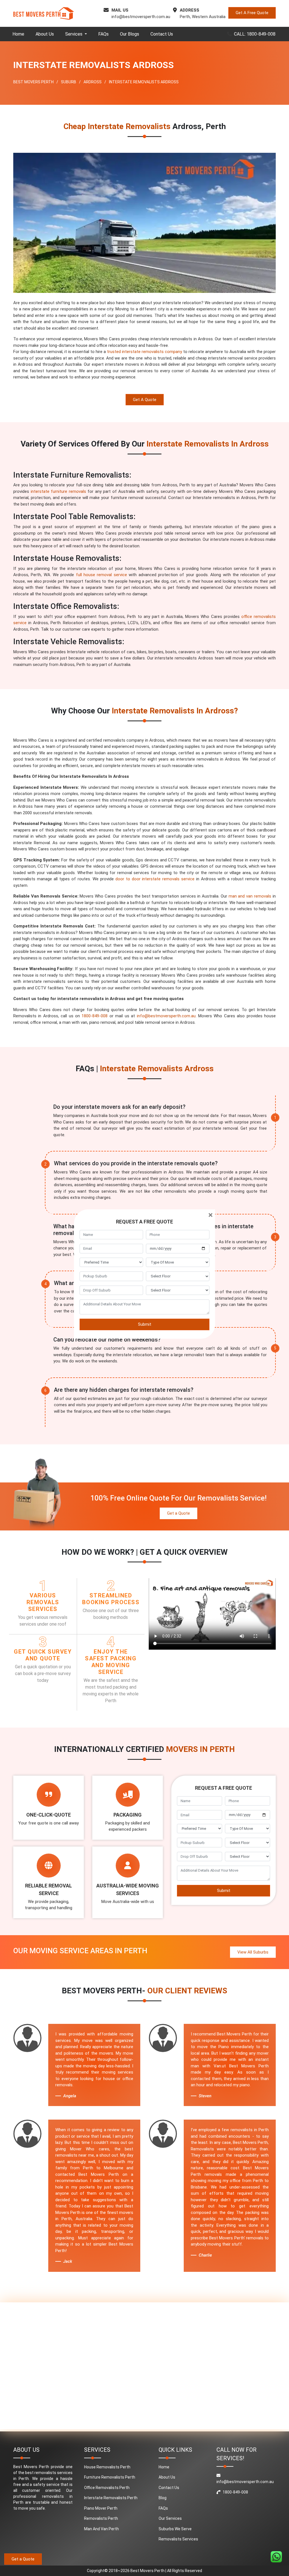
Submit (145, 1324)
